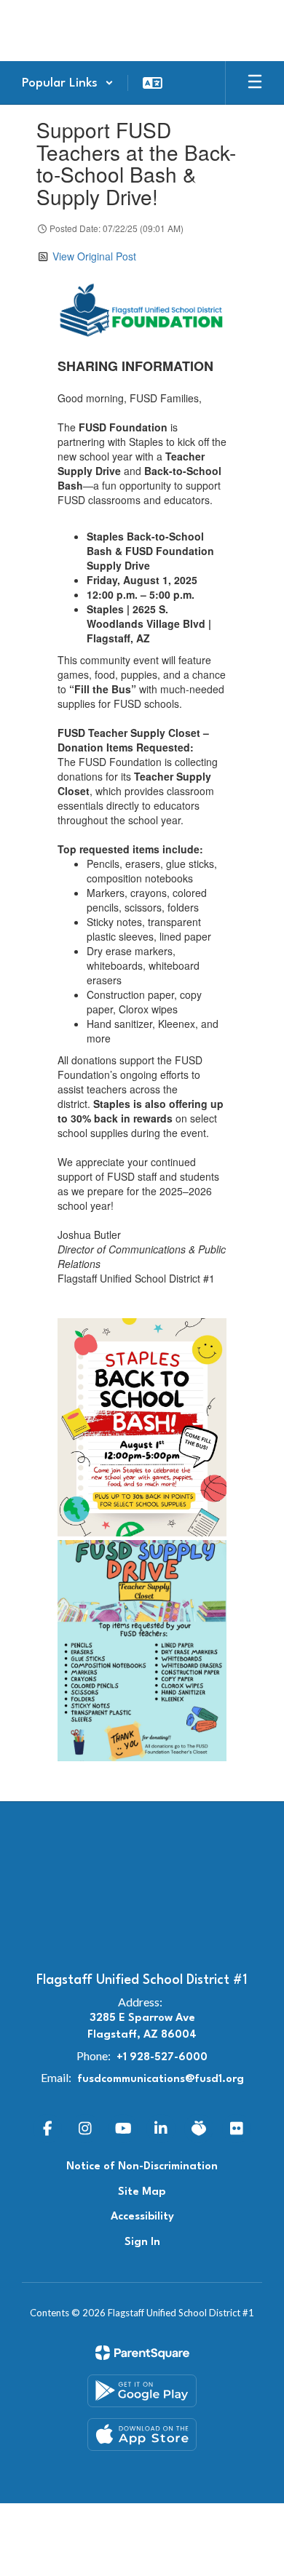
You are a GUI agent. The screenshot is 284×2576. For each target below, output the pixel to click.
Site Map (142, 2192)
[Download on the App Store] (142, 2435)
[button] (68, 83)
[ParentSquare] (142, 2353)
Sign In (142, 2242)
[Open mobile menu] (255, 83)
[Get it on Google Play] (142, 2391)
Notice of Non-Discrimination (142, 2167)
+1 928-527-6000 (162, 2058)
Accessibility (142, 2217)
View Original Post (94, 256)
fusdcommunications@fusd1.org (161, 2079)
